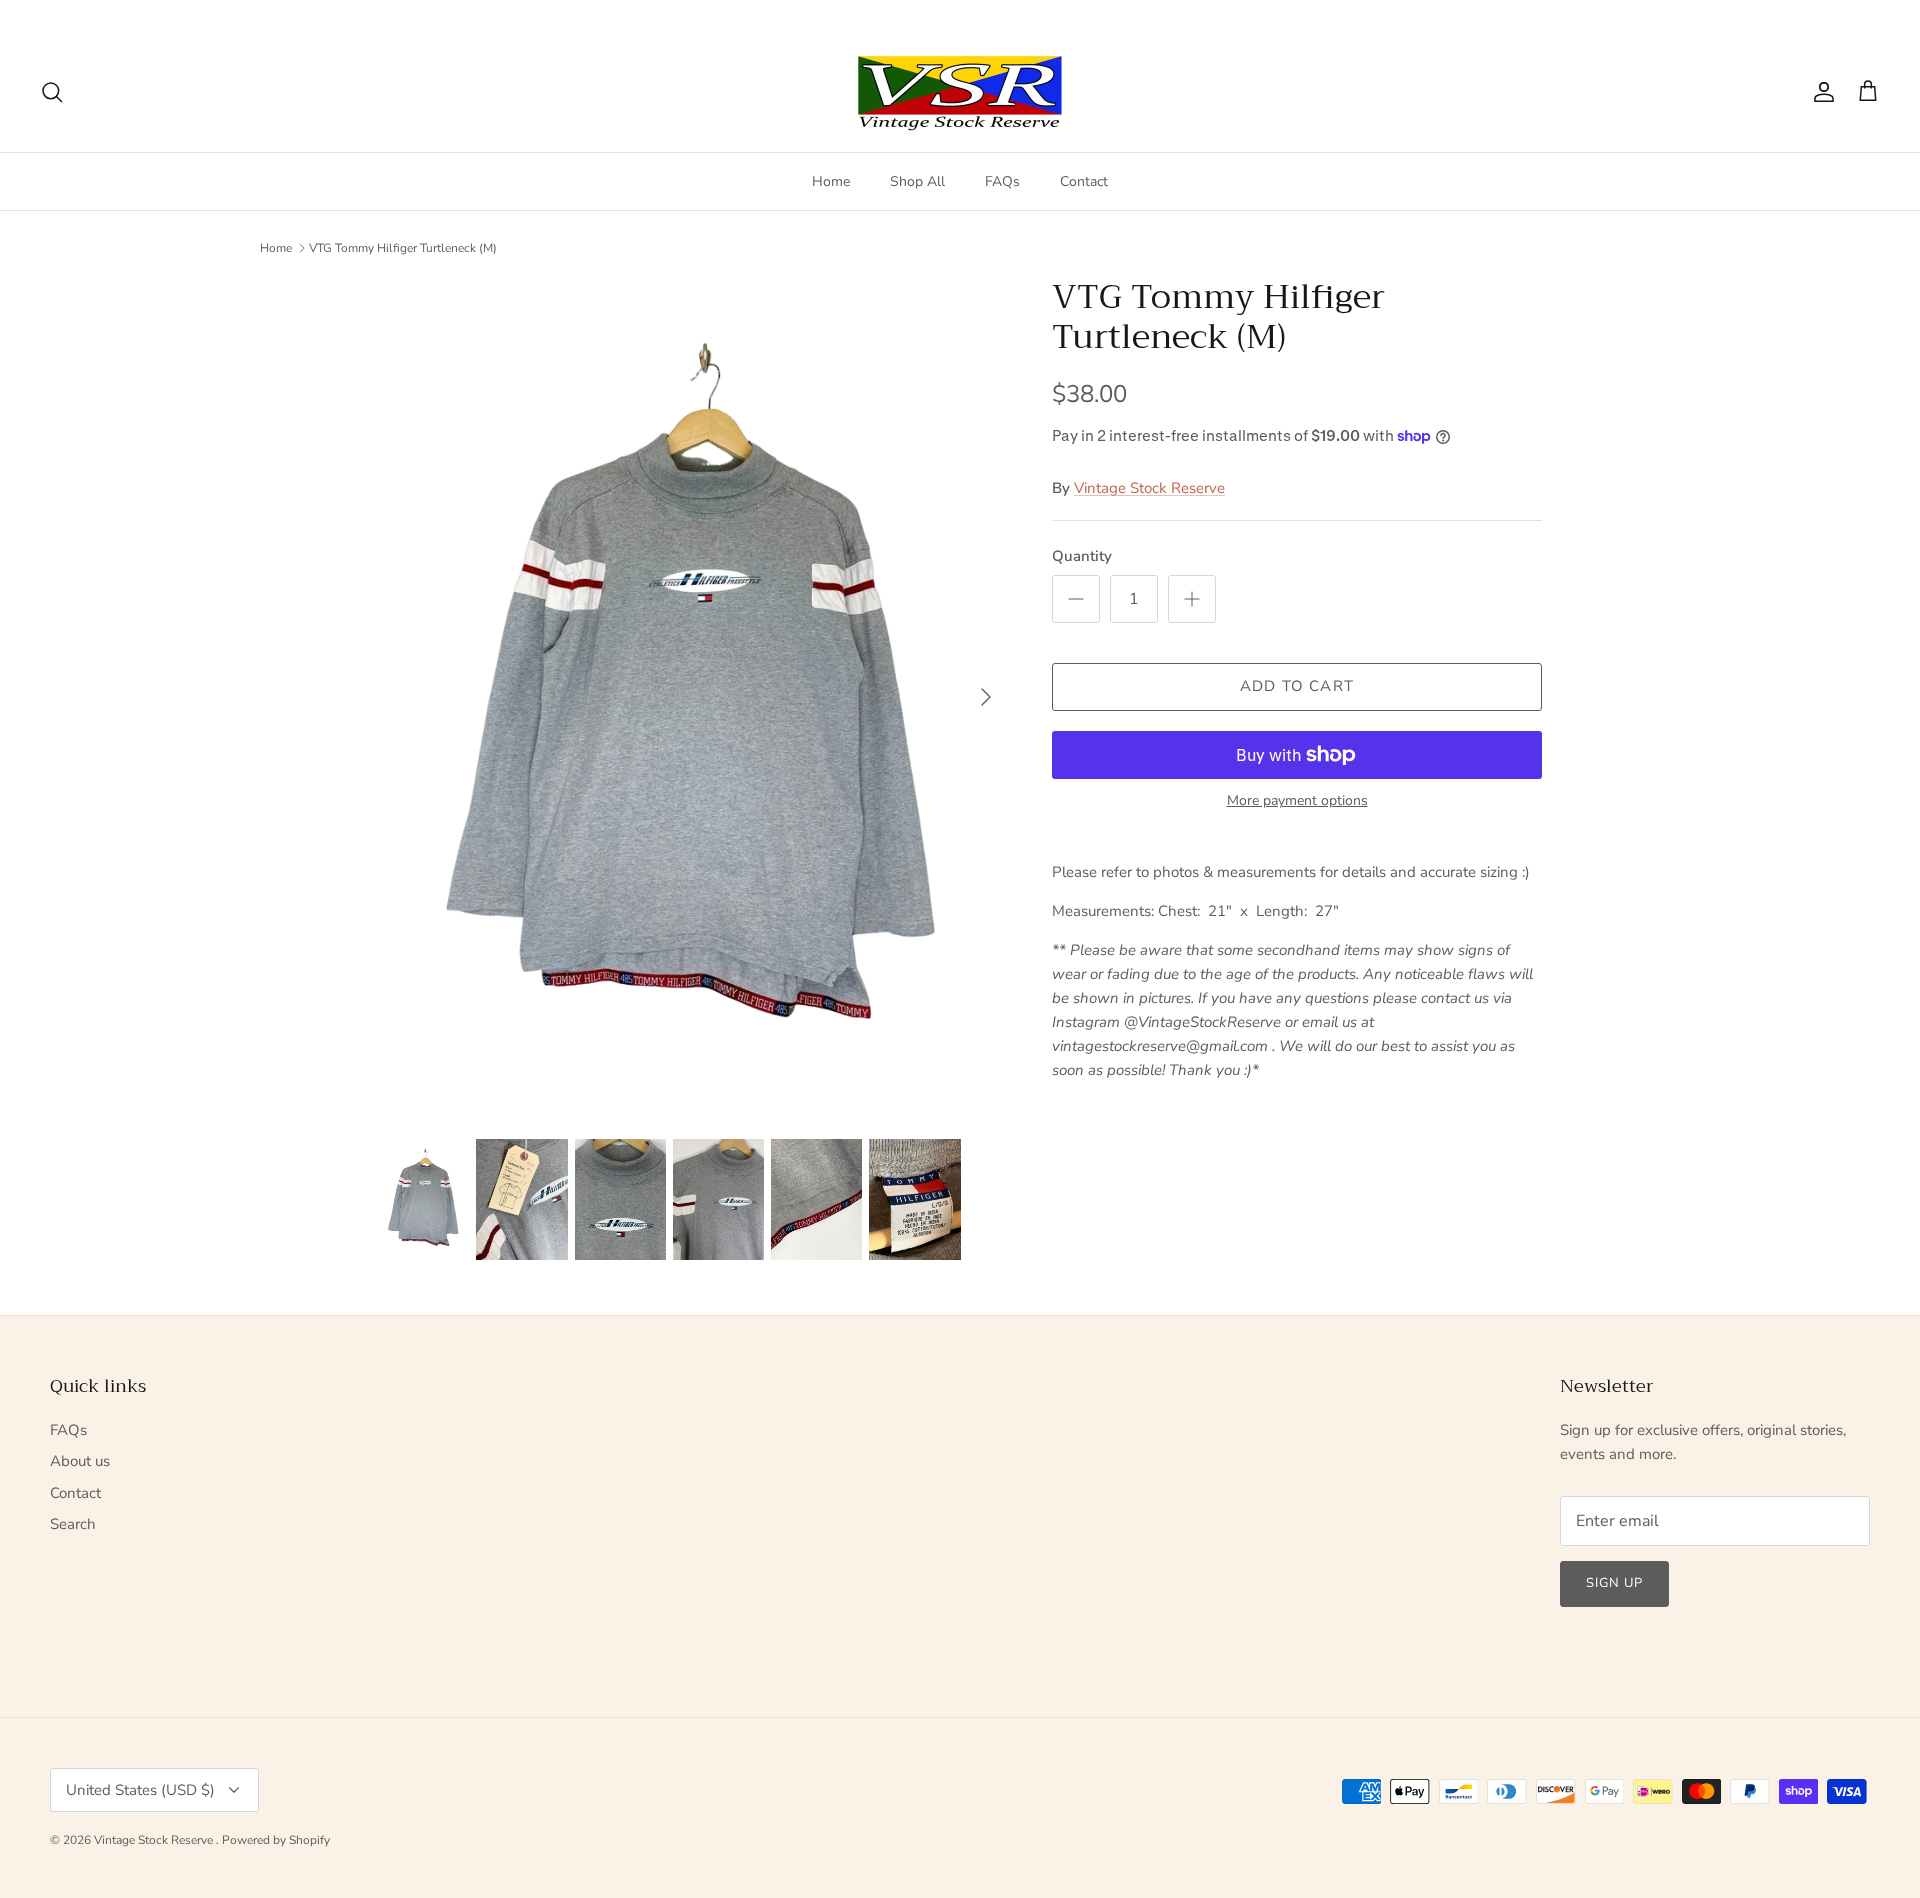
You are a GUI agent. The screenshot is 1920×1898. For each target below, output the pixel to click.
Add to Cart (1297, 686)
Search (73, 1524)
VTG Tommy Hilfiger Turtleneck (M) (403, 248)
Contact (1084, 181)
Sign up (1614, 1583)
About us (80, 1461)
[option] (693, 697)
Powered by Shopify (276, 1840)
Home (831, 181)
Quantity (1082, 556)
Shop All (917, 181)
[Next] (986, 697)
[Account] (1820, 92)
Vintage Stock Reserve (1149, 488)
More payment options (1297, 801)
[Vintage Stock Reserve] (960, 92)
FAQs (1002, 181)
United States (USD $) (1802, 16)
